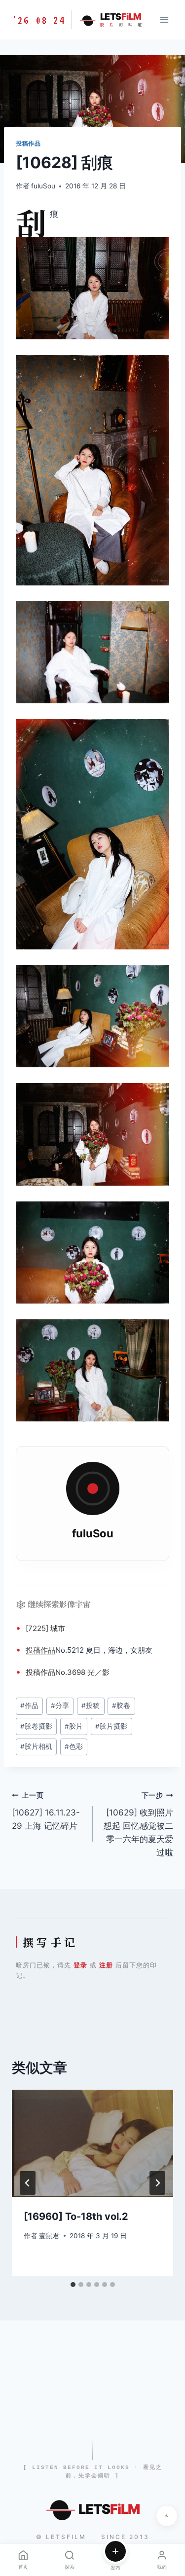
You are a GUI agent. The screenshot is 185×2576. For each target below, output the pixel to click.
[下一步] (157, 2183)
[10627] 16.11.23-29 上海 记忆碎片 (46, 1811)
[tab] (73, 2285)
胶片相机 (36, 1746)
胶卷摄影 (36, 1726)
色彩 (74, 1746)
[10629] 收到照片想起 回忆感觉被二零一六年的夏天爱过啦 (138, 1824)
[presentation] (92, 2143)
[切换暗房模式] (167, 2516)
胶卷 (121, 1705)
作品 (48, 1650)
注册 (106, 1965)
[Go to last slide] (28, 2183)
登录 (80, 1965)
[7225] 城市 (45, 1628)
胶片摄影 (111, 1726)
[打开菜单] (164, 19)
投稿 (33, 1650)
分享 (60, 1705)
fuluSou (43, 186)
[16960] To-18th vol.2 (76, 2216)
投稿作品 (28, 143)
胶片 (74, 1726)
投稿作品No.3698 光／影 (68, 1672)
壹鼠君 (49, 2236)
